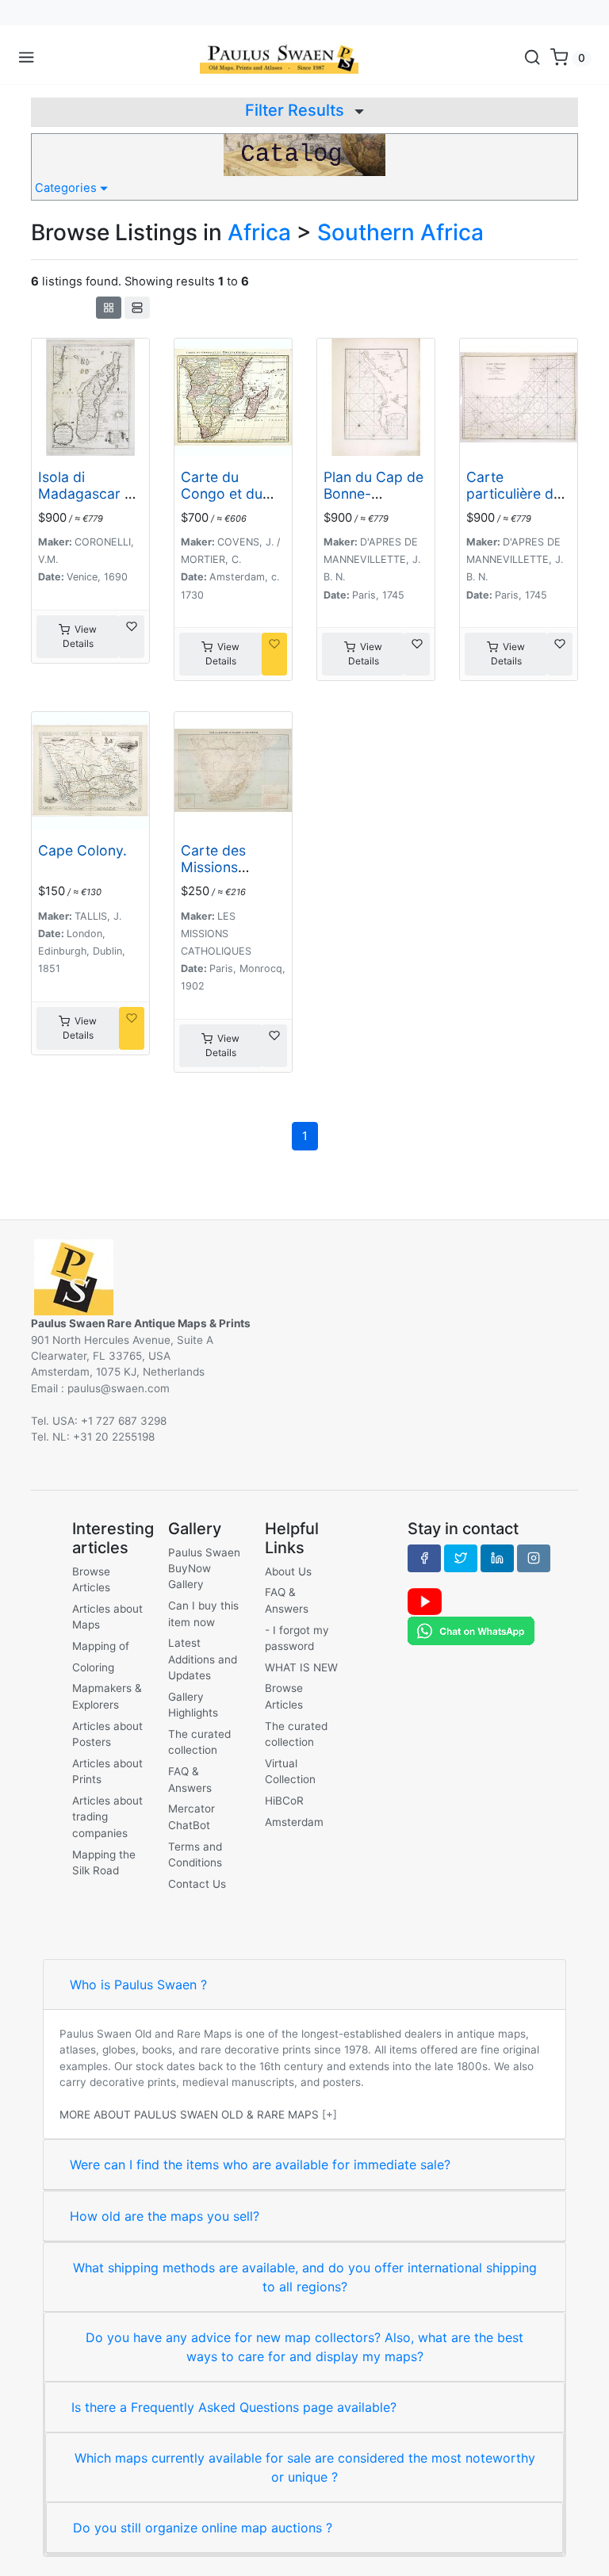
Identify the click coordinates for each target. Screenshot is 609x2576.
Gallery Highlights (193, 1705)
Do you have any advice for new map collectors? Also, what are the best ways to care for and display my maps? (304, 2347)
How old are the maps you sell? (165, 2216)
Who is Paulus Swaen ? (138, 1985)
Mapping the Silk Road (104, 1862)
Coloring (93, 1667)
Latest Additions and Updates (203, 1659)
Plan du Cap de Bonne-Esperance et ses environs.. (373, 502)
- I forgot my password (297, 1638)
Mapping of (101, 1646)
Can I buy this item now (203, 1613)
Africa (259, 232)
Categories (67, 188)
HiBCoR (284, 1801)
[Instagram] (534, 1558)
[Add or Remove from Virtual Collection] (132, 637)
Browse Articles (91, 1579)
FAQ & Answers (190, 1779)
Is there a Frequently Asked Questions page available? (234, 2407)
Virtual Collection (290, 1771)
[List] (137, 308)
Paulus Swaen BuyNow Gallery (204, 1569)
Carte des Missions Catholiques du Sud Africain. (230, 875)
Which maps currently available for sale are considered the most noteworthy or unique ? (305, 2467)
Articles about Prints (107, 1771)
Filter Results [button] (297, 110)
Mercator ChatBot (192, 1816)
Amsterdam (294, 1822)
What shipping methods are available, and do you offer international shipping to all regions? (305, 2277)
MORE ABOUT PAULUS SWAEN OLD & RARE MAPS (189, 2115)
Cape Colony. (82, 850)
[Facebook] (424, 1558)
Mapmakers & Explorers (107, 1696)
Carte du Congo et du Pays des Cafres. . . (222, 502)
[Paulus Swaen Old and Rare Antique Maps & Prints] (279, 58)
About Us (288, 1571)
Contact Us (197, 1884)
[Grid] (109, 308)
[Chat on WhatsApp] (471, 1630)
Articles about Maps (107, 1617)
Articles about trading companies (107, 1817)
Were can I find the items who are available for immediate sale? (260, 2165)
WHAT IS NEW (301, 1667)
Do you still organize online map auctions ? (203, 2528)
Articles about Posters (107, 1734)
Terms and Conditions (195, 1854)
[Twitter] (461, 1558)
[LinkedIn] (497, 1558)
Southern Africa (400, 232)
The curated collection (199, 1742)
